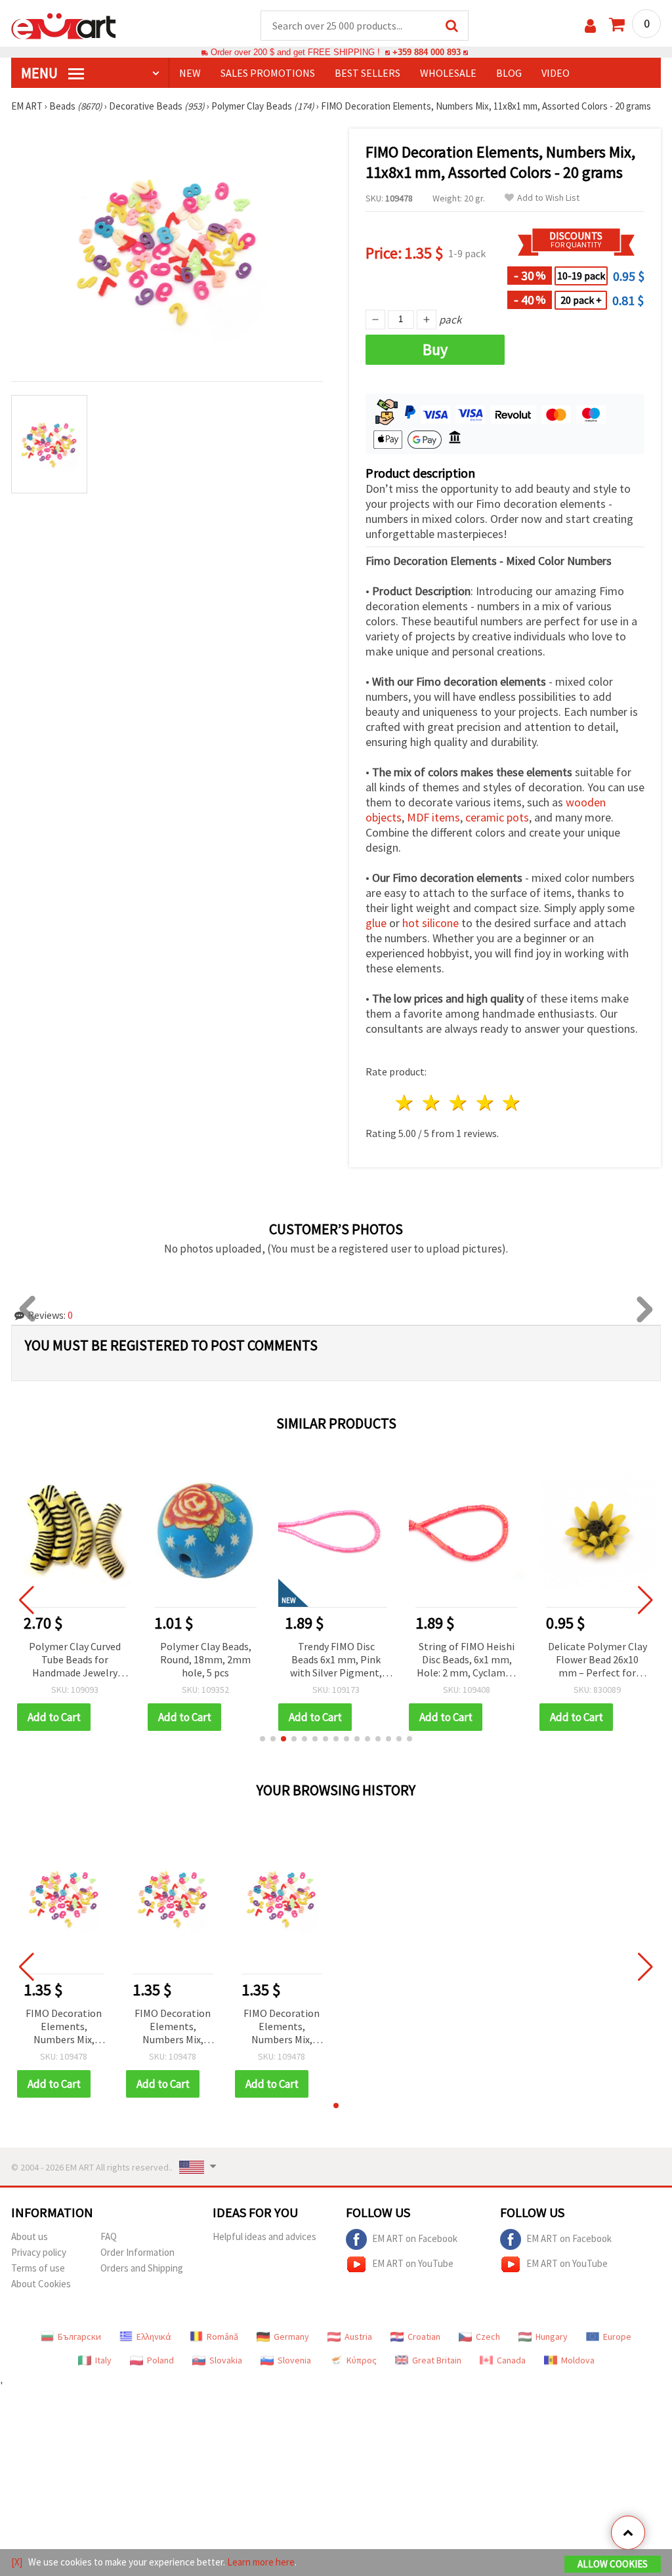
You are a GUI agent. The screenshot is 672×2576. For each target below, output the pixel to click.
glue (376, 923)
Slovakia (226, 2360)
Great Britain (437, 2360)
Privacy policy (39, 2252)
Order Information (137, 2252)
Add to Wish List (548, 198)
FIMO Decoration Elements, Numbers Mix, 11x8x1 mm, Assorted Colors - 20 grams (64, 2027)
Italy (103, 2360)
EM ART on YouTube (413, 2263)
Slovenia (294, 2360)
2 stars (432, 1103)
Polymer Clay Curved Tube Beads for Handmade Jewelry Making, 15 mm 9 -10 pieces (75, 1660)
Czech (488, 2337)
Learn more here (261, 2562)
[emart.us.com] (64, 25)
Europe (617, 2337)
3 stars (458, 1103)
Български (79, 2337)
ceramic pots (497, 817)
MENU (41, 73)
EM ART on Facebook (415, 2238)
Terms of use (38, 2268)
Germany (291, 2337)
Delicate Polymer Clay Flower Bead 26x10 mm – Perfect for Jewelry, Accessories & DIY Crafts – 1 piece (598, 1660)
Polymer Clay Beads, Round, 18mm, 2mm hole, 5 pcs (206, 1659)
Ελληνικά (154, 2337)
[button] (262, 1739)
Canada (511, 2360)
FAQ (109, 2236)
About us (30, 2236)
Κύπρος (362, 2360)
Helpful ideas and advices (264, 2236)
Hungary (552, 2337)
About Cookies (41, 2284)
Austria (358, 2337)
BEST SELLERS (367, 73)
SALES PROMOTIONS (268, 73)
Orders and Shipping (142, 2268)
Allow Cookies (613, 2564)
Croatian (424, 2337)
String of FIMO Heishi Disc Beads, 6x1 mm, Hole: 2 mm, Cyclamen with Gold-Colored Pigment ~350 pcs (467, 1660)
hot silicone (430, 923)
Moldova (578, 2360)
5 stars (512, 1103)
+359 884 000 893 (427, 52)
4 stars (485, 1103)
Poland (160, 2360)
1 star (405, 1103)
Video (556, 73)
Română (222, 2337)
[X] (17, 2562)
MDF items (433, 817)
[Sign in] (590, 26)
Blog (509, 73)
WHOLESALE (448, 73)
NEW (190, 73)
